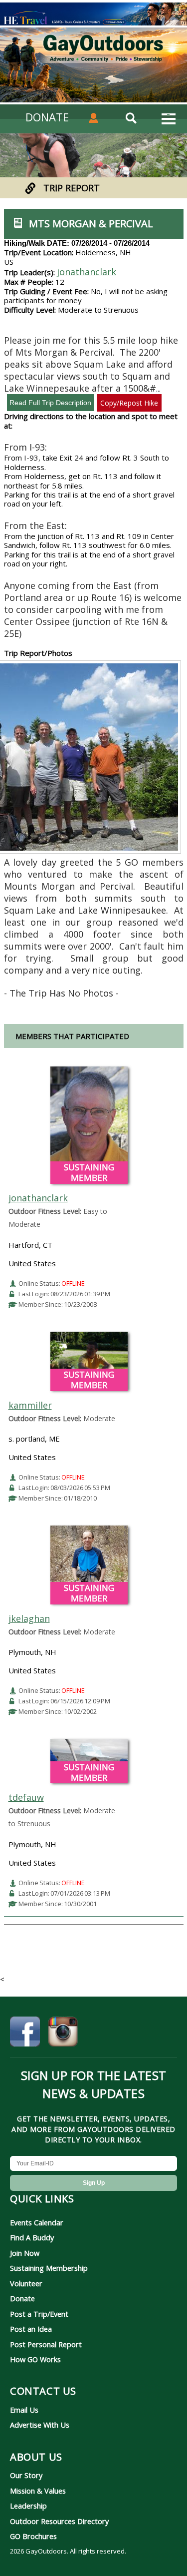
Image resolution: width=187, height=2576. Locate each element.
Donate (22, 2298)
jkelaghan (29, 1618)
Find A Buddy (32, 2237)
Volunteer (26, 2283)
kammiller (30, 1405)
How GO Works (35, 2359)
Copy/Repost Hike (129, 403)
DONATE (47, 117)
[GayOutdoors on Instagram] (63, 2033)
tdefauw (26, 1797)
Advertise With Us (40, 2425)
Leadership (28, 2506)
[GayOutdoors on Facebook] (25, 2033)
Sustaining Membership (49, 2268)
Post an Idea (31, 2329)
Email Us (24, 2410)
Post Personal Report (46, 2344)
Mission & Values (38, 2491)
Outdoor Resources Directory (59, 2521)
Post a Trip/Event (39, 2314)
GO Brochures (33, 2536)
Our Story (26, 2475)
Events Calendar (37, 2222)
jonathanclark (87, 272)
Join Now (25, 2253)
